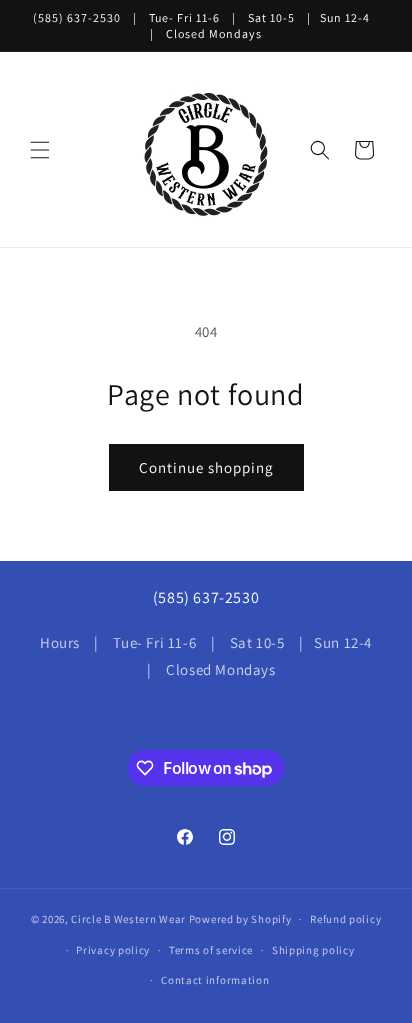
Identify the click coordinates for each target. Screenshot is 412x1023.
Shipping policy (313, 950)
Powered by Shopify (240, 919)
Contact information (215, 980)
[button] (40, 150)
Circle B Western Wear (128, 919)
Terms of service (211, 950)
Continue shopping (206, 467)
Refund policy (345, 919)
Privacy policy (113, 950)
